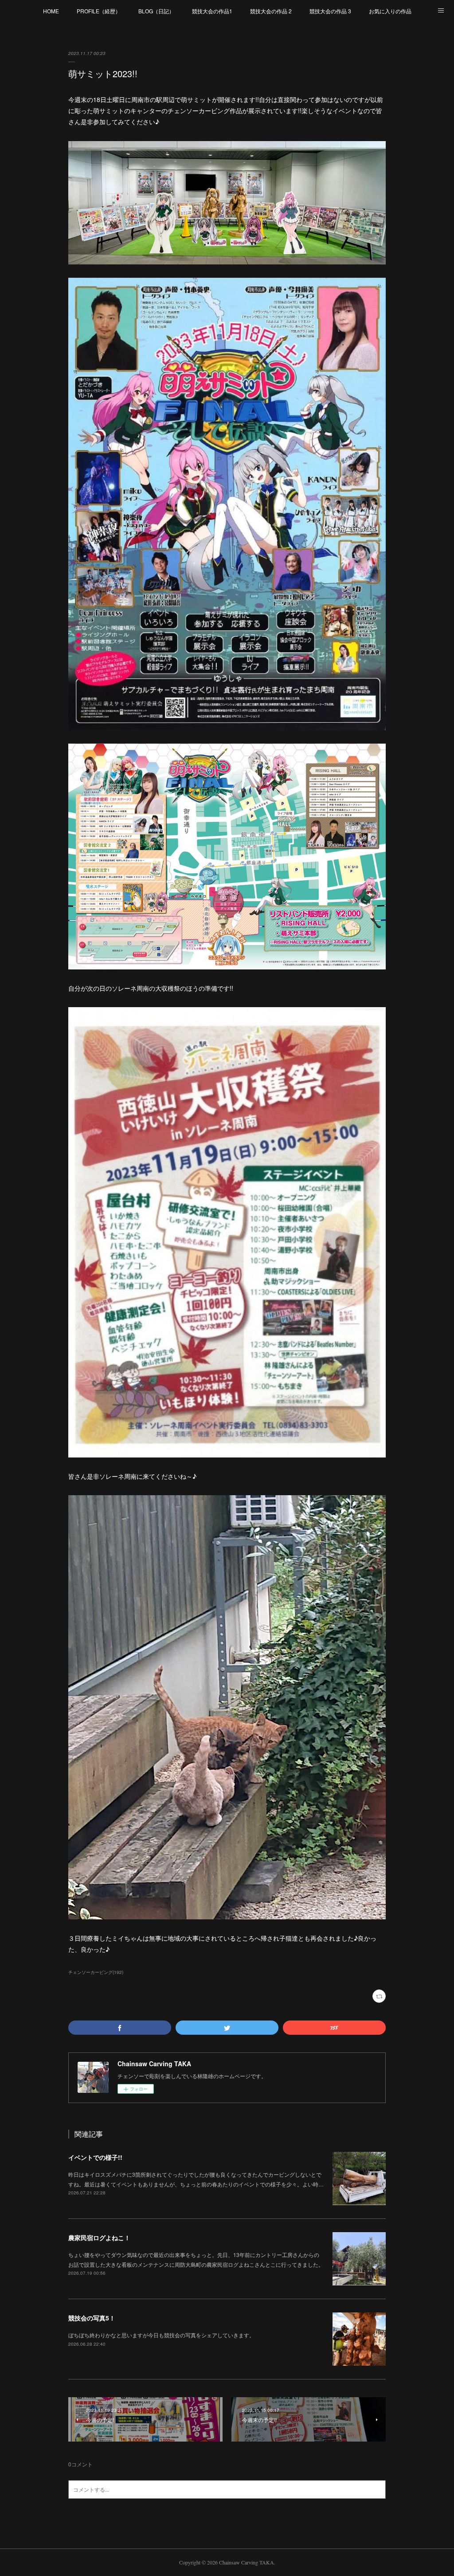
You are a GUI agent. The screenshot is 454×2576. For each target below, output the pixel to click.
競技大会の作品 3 (330, 11)
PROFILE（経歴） (99, 11)
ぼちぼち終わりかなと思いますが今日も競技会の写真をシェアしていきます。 (161, 2335)
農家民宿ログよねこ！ (99, 2237)
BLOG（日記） (156, 11)
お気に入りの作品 (390, 11)
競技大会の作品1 (212, 11)
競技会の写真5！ (92, 2318)
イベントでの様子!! (95, 2157)
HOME (51, 11)
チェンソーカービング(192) (96, 1972)
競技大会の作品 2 (271, 11)
